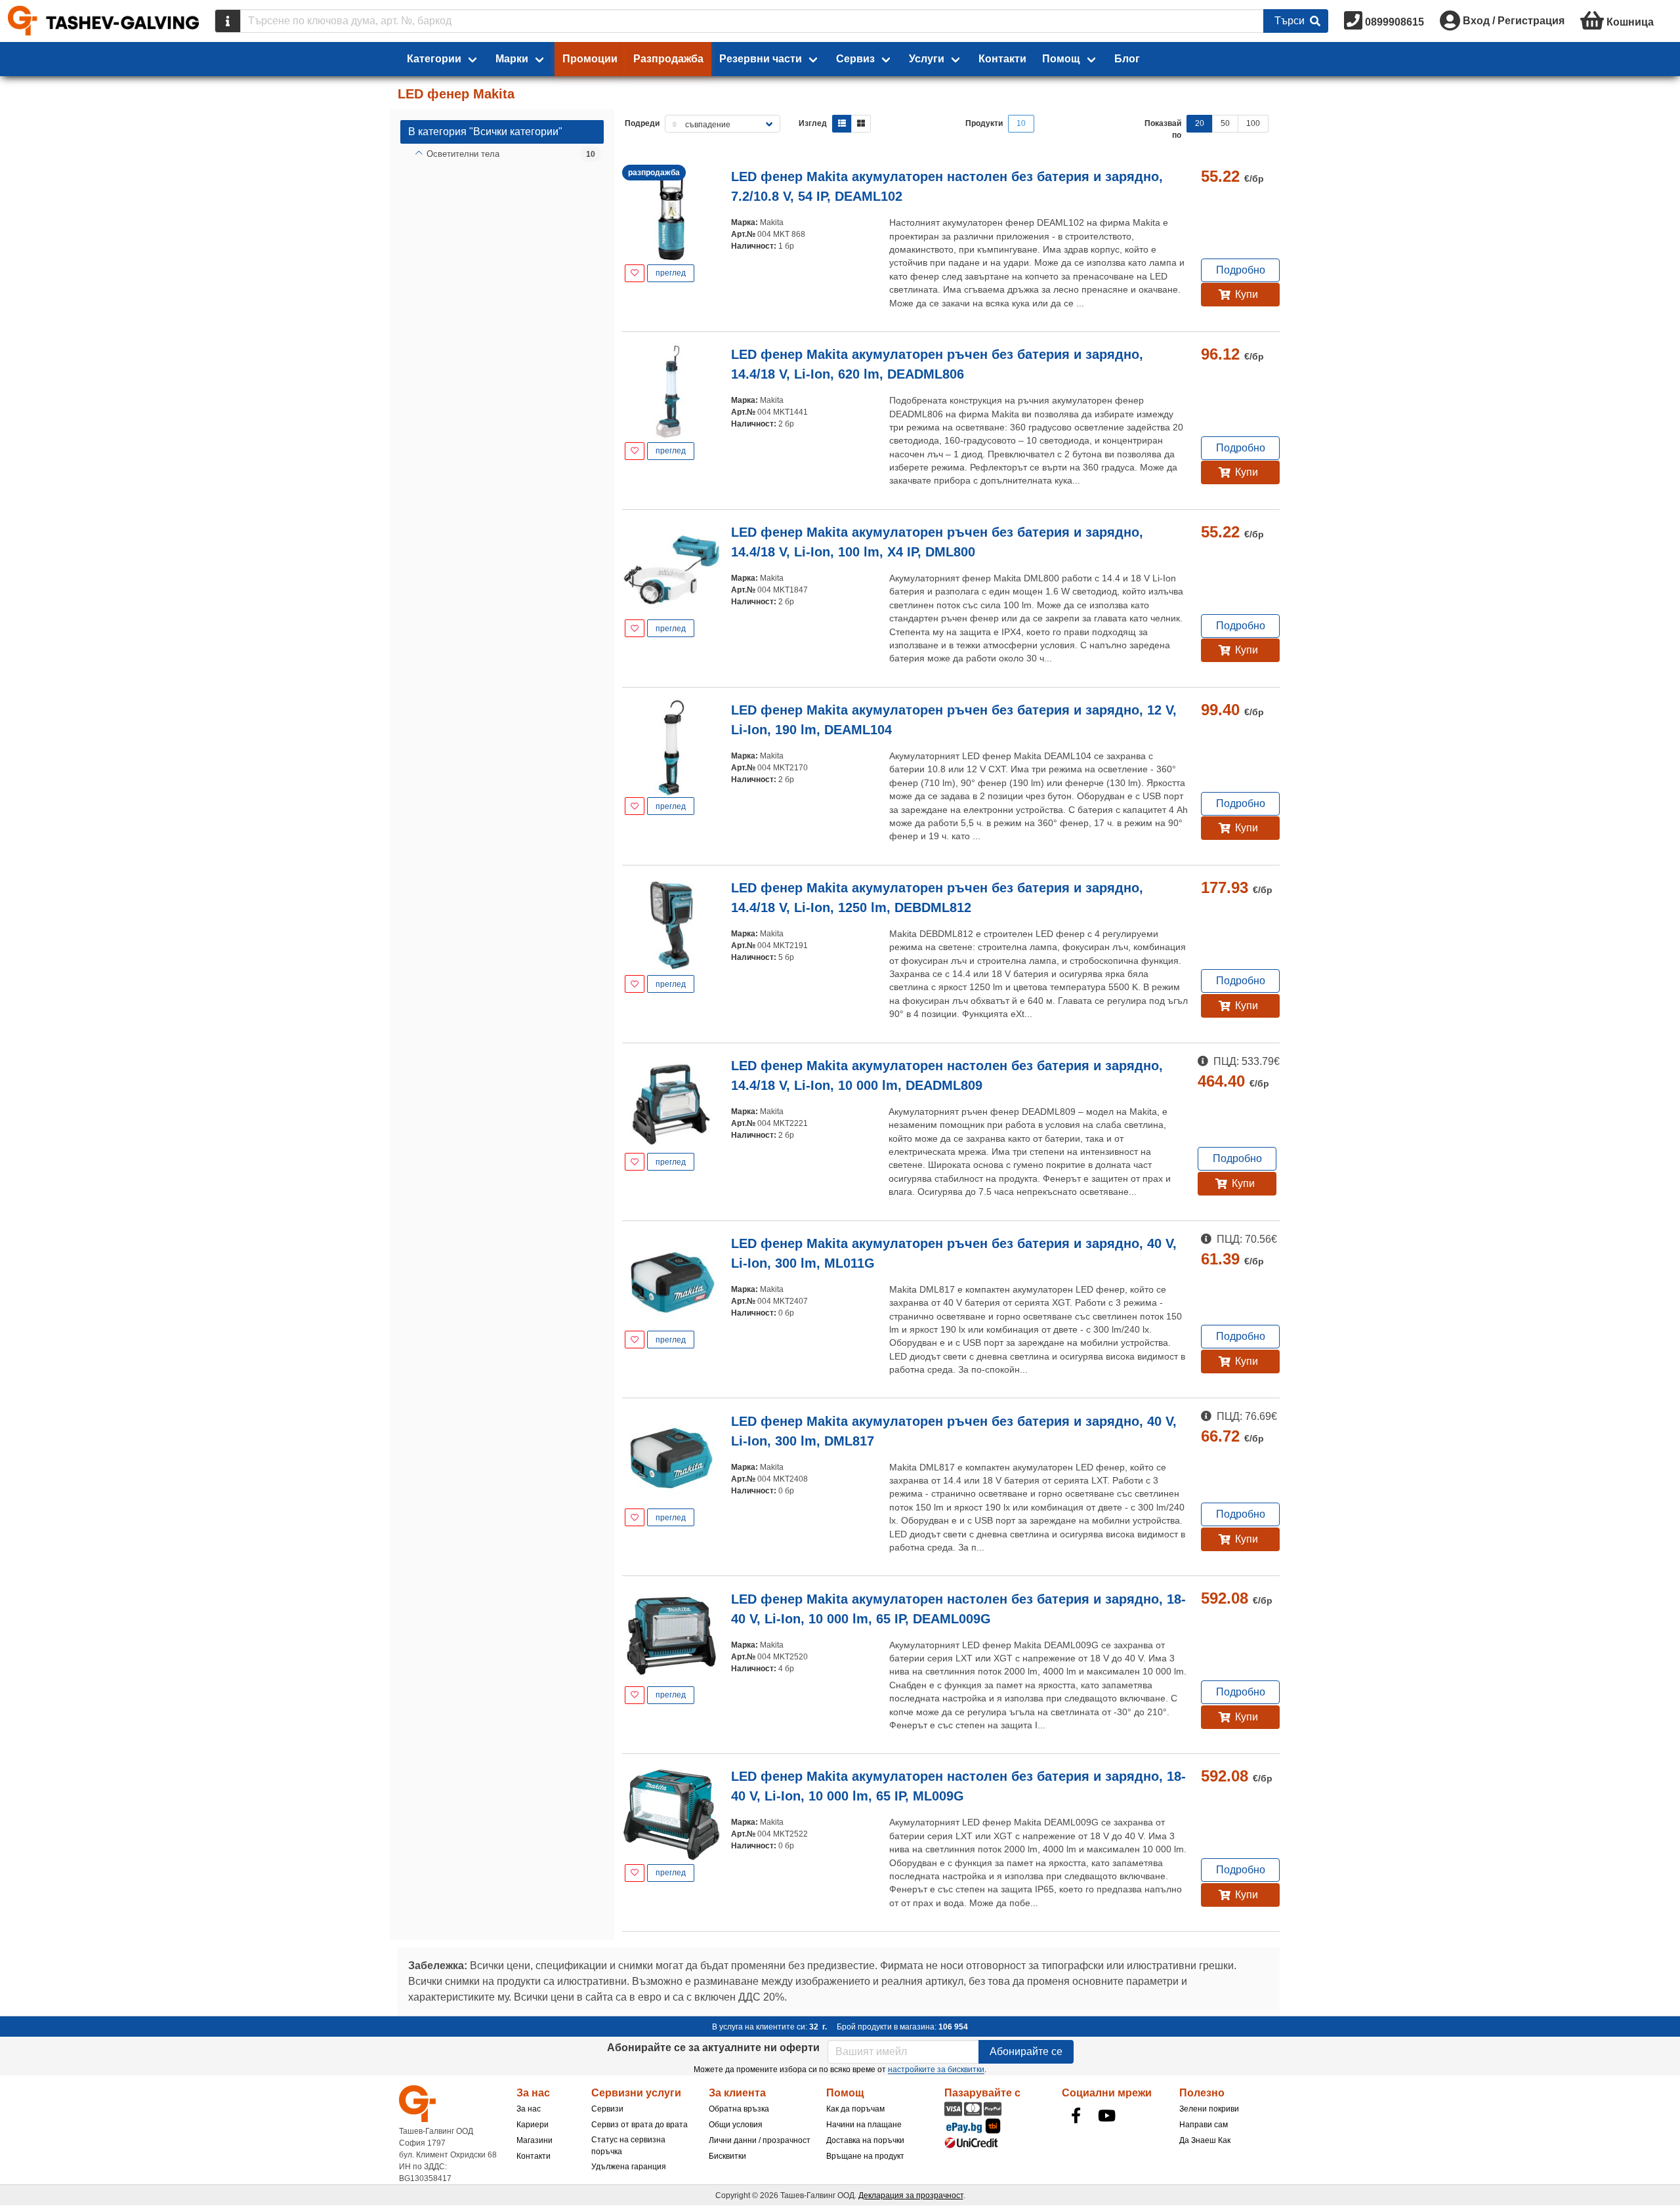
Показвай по (1163, 129)
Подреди (642, 123)
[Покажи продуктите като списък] (842, 124)
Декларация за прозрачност (911, 2196)
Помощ (1061, 59)
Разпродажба (668, 59)
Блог (1127, 59)
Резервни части (761, 59)
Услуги (927, 59)
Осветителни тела (463, 154)
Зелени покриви (1209, 2109)
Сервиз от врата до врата (640, 2125)
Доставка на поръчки (865, 2140)
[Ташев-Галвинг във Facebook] (1076, 2115)
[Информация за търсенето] (228, 21)
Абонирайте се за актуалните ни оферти (713, 2048)
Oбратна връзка (739, 2109)
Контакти (1002, 59)
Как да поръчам (855, 2109)
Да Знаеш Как (1205, 2140)
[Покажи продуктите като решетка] (861, 124)
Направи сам (1204, 2125)
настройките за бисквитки (936, 2070)
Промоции (590, 59)
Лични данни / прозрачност (760, 2140)
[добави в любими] (635, 273)
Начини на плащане (864, 2125)
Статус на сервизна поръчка (628, 2146)
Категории (434, 59)
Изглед (813, 123)
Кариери (533, 2125)
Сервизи (607, 2109)
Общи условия (736, 2125)
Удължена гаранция (629, 2167)
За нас (529, 2109)
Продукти (984, 123)
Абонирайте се (1026, 2051)
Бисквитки (727, 2156)
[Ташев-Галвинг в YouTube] (1107, 2115)
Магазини (535, 2140)
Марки (512, 59)
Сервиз (855, 59)
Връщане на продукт (865, 2156)
